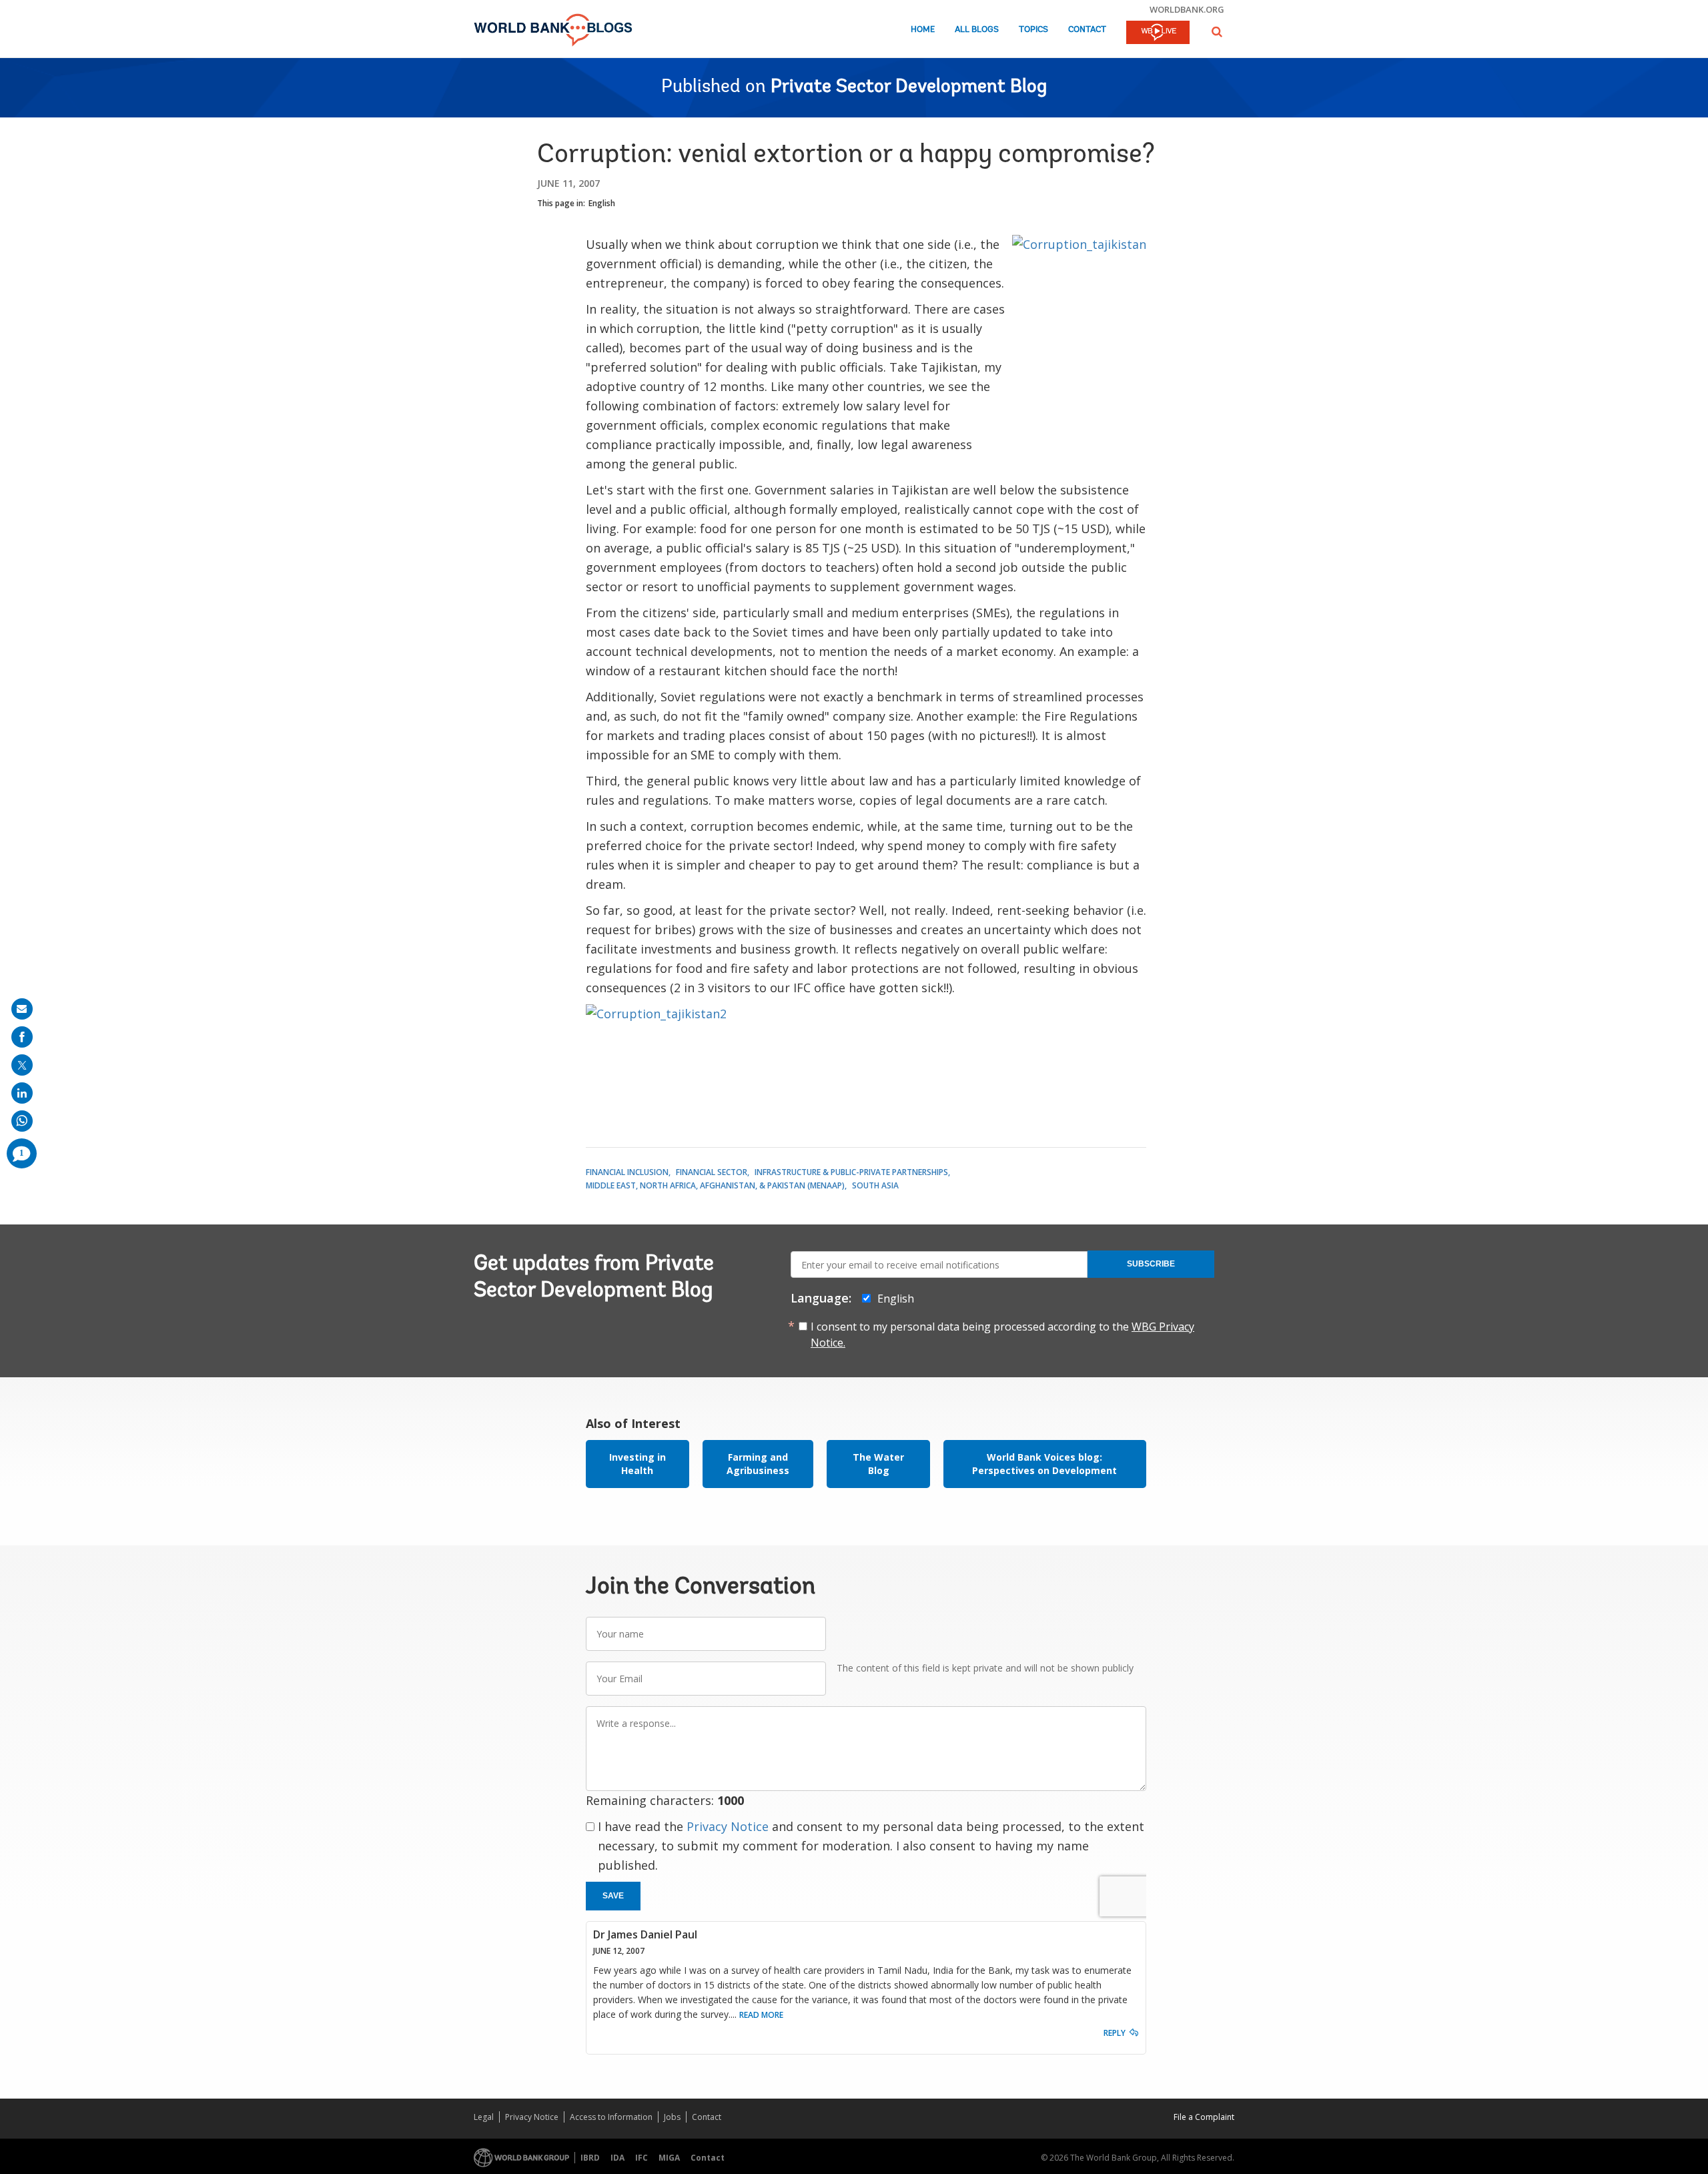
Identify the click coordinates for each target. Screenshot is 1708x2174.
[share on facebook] (22, 1037)
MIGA (669, 2158)
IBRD (590, 2158)
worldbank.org (1187, 9)
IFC (642, 2158)
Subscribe (1151, 1264)
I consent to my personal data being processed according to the (1002, 1335)
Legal (484, 2117)
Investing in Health (637, 1464)
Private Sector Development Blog (909, 87)
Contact (1087, 30)
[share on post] (22, 1065)
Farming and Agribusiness (758, 1464)
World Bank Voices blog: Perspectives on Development (1044, 1464)
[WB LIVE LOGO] (1158, 33)
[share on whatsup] (22, 1121)
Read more (761, 2015)
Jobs (672, 2117)
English (602, 203)
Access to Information (611, 2117)
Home (923, 30)
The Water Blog (878, 1464)
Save (613, 1896)
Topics (1033, 30)
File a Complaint (1204, 2117)
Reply (1115, 2033)
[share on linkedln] (22, 1093)
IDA (617, 2158)
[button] (1217, 32)
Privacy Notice (728, 1826)
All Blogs (977, 30)
